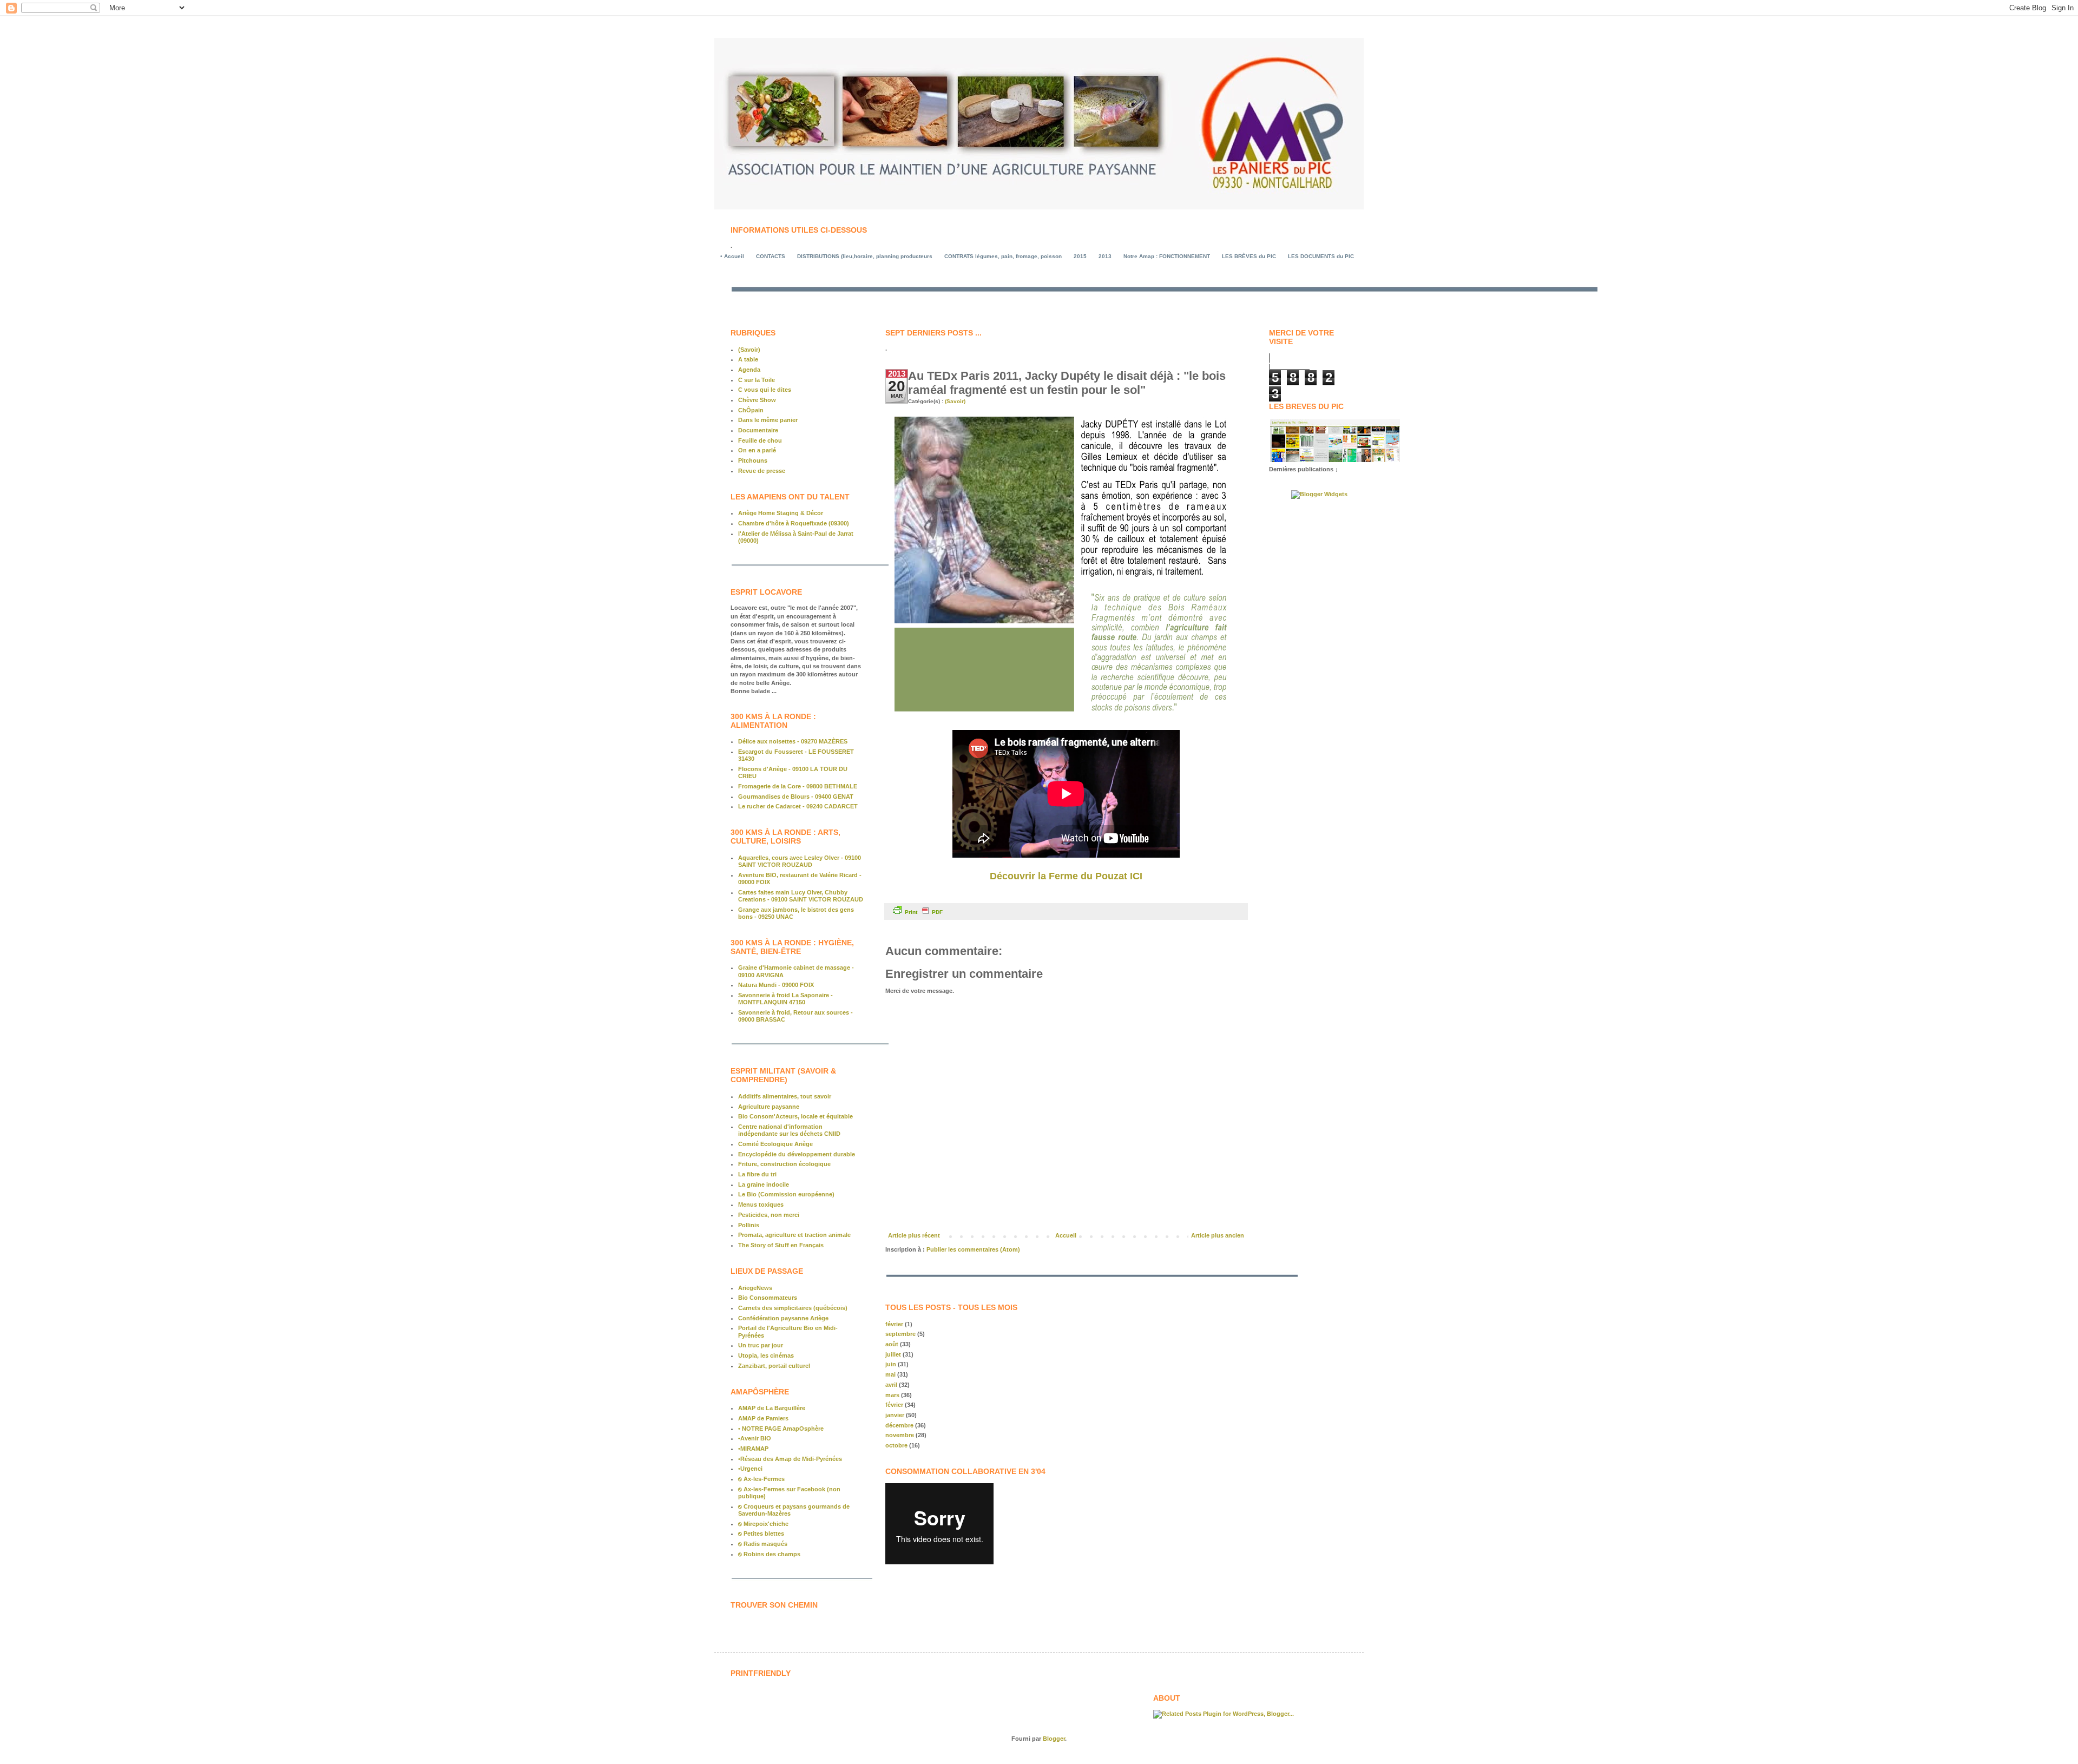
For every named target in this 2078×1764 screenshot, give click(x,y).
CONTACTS (771, 256)
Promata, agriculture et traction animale (794, 1235)
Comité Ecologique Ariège (775, 1144)
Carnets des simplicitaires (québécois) (793, 1308)
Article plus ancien (1218, 1235)
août (892, 1344)
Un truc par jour (761, 1345)
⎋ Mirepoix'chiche (763, 1524)
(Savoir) (955, 401)
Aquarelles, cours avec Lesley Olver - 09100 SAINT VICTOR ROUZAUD (800, 861)
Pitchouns (753, 460)
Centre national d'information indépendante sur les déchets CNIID (789, 1130)
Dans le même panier (768, 420)
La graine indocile (764, 1184)
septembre (900, 1334)
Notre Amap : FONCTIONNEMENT (1167, 256)
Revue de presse (762, 471)
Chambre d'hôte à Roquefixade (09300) (794, 523)
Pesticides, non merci (769, 1215)
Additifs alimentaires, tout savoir (785, 1096)
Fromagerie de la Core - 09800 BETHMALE (798, 786)
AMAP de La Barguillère (772, 1408)
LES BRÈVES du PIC (1249, 256)
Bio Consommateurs (768, 1298)
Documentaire (758, 430)
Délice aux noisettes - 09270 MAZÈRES (793, 741)
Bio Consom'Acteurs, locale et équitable (795, 1116)
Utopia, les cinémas (766, 1355)
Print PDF (924, 912)
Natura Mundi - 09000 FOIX (776, 985)
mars (892, 1395)
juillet (893, 1354)
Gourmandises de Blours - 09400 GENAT (796, 797)
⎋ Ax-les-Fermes (761, 1479)
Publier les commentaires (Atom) (973, 1249)
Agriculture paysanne (769, 1107)
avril (891, 1385)
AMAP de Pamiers (763, 1418)
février (894, 1324)
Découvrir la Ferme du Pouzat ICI (1066, 876)
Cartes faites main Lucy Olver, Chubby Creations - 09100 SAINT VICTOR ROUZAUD (801, 896)
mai (890, 1374)
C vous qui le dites (765, 390)
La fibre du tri (757, 1174)
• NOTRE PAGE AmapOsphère (781, 1429)
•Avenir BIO (755, 1438)
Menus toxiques (761, 1204)
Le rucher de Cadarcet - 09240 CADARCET (798, 806)
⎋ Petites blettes (761, 1533)
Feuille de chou (760, 440)
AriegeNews (755, 1288)
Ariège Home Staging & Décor (781, 513)
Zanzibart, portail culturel (774, 1366)
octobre (896, 1445)
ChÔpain (751, 410)
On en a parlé (757, 450)
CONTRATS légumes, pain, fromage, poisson (1003, 256)
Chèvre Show (757, 400)
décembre (899, 1425)
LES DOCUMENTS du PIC (1321, 256)
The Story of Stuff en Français (781, 1245)
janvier (895, 1415)
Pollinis (749, 1225)
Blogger (1054, 1739)
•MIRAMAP (753, 1449)
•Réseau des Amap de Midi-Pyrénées (790, 1459)
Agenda (749, 370)
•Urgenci (750, 1469)
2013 (1105, 256)
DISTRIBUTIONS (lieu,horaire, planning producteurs (865, 256)
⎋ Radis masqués (763, 1544)
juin (891, 1364)
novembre (900, 1435)
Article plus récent (914, 1235)
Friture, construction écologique (784, 1164)
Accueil (1066, 1235)
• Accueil (732, 256)
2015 (1080, 256)
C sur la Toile (757, 380)
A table (748, 359)
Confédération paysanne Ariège (783, 1318)
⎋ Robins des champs (769, 1554)
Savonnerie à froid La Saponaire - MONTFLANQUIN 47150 (785, 999)
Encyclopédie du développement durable (797, 1154)
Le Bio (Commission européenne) (786, 1194)
